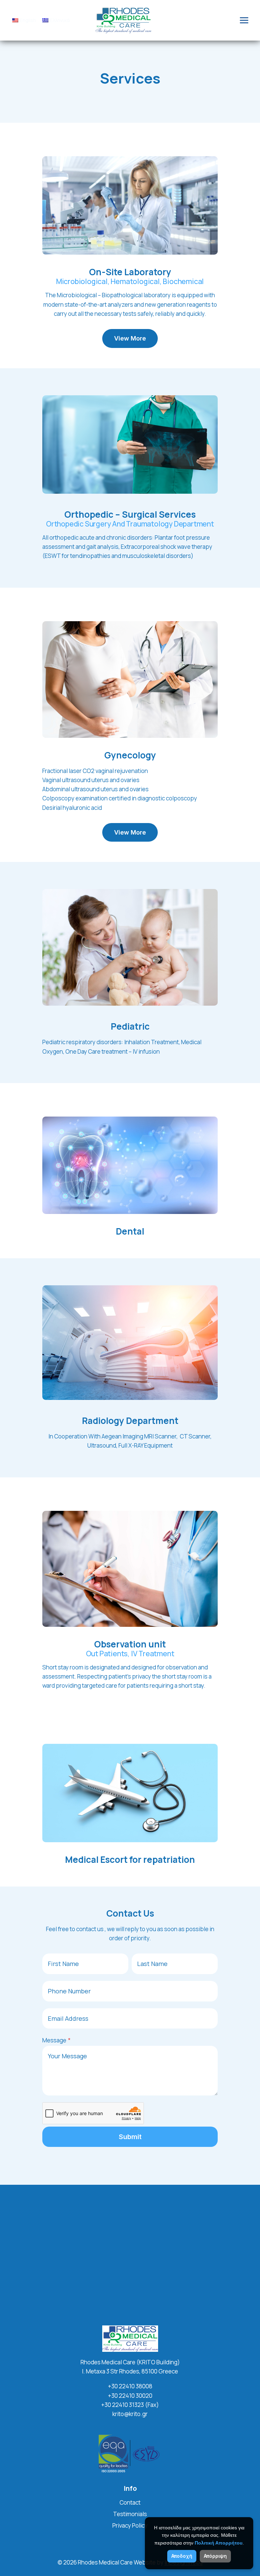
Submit (130, 2137)
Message (56, 2040)
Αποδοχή (182, 2556)
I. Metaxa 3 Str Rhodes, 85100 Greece (130, 2371)
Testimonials (130, 2514)
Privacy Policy (130, 2525)
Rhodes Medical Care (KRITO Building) (130, 2362)
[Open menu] (244, 20)
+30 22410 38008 (130, 2386)
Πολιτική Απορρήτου (219, 2543)
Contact (130, 2502)
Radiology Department (130, 1421)
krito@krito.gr (130, 2414)
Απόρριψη (215, 2556)
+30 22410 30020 (130, 2396)
